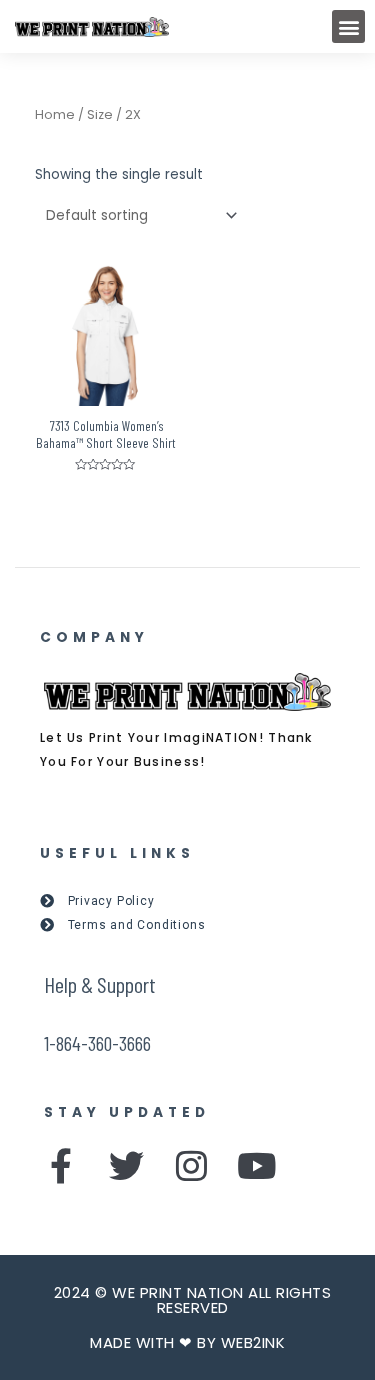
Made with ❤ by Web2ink (187, 1342)
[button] (348, 26)
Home (55, 114)
